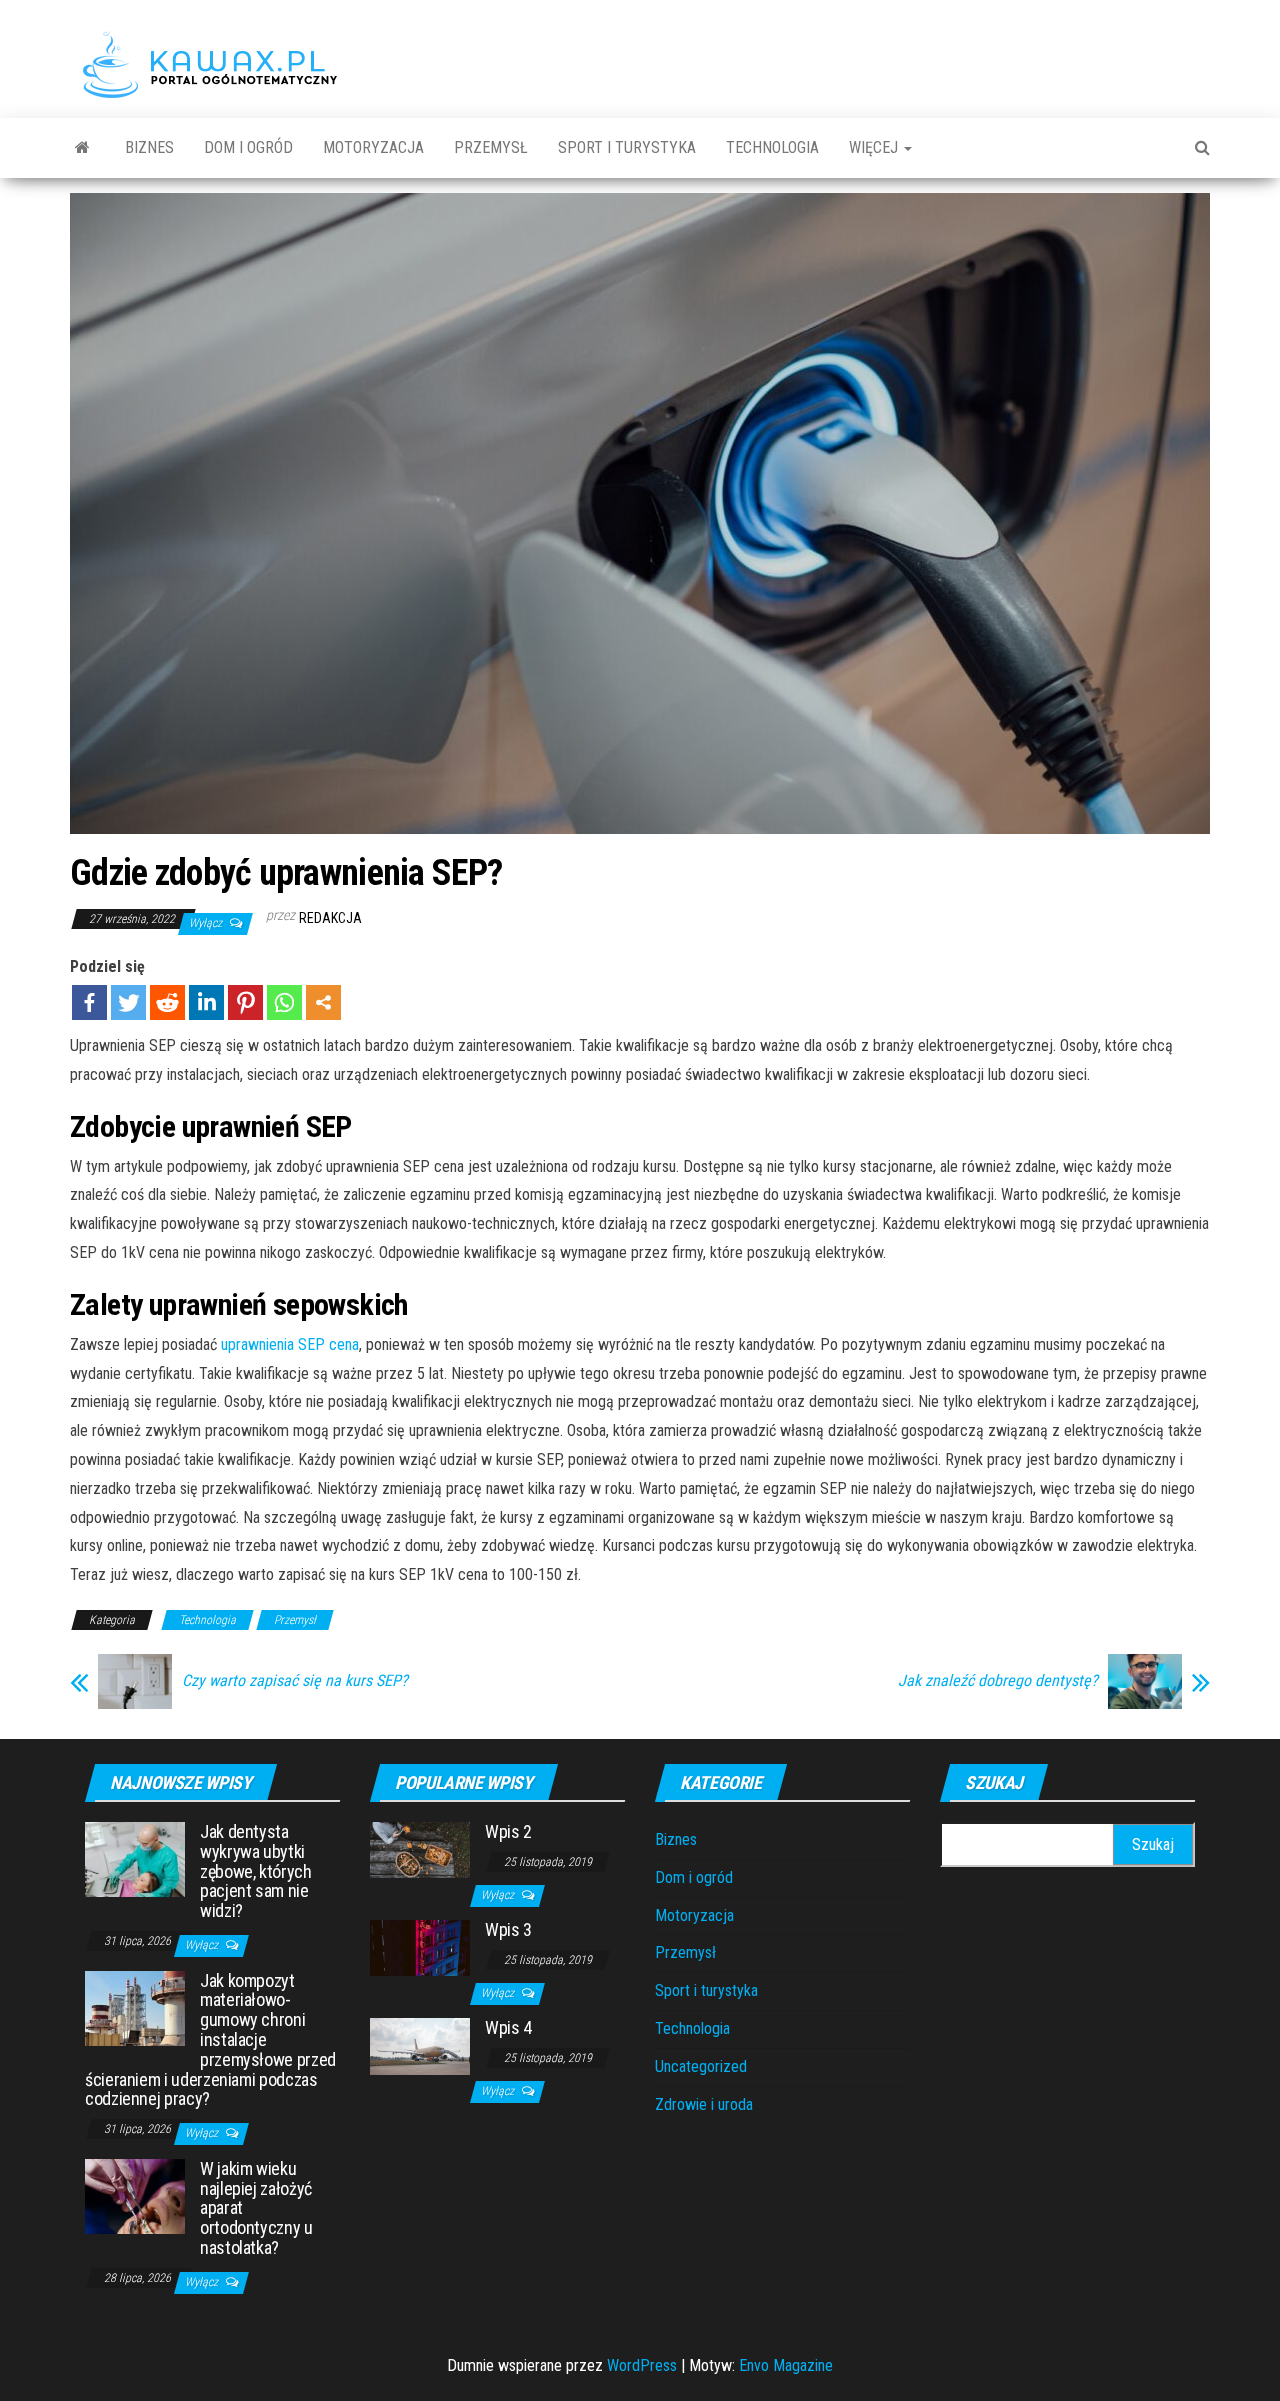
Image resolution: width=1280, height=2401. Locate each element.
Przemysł (491, 147)
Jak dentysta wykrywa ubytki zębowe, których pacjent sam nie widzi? (256, 1871)
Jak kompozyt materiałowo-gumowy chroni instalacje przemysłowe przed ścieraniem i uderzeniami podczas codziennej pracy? (210, 2040)
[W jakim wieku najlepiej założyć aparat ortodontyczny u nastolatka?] (135, 2195)
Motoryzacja (373, 147)
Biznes (149, 147)
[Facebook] (89, 1002)
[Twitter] (128, 1002)
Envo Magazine (786, 2365)
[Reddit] (167, 1002)
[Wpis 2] (420, 1848)
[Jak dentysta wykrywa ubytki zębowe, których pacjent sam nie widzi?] (135, 1858)
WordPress (642, 2365)
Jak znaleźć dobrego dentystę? (998, 1681)
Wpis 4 (508, 2027)
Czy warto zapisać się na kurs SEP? (295, 1681)
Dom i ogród (248, 147)
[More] (323, 1002)
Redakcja (330, 918)
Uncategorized (701, 2066)
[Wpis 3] (420, 1947)
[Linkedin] (206, 1002)
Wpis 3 (508, 1929)
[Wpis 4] (420, 2045)
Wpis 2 (508, 1831)
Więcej (875, 147)
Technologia (772, 147)
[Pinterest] (245, 1002)
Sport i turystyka (627, 147)
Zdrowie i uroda (704, 2104)
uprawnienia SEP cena (290, 1344)
